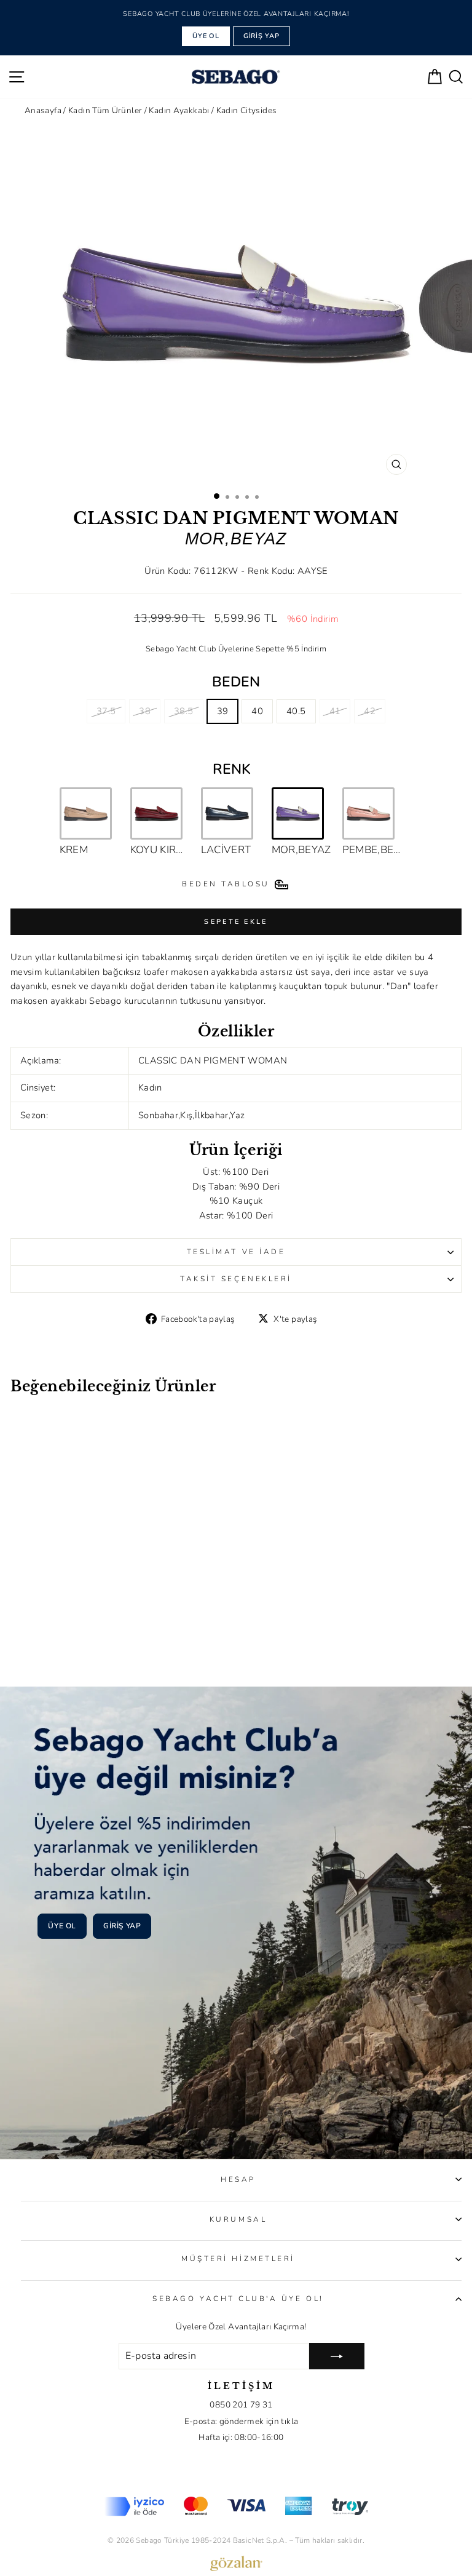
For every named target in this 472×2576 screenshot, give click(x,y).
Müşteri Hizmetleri (238, 2259)
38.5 (183, 711)
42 (370, 711)
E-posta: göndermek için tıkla (242, 2421)
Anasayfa (43, 110)
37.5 (106, 711)
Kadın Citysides (247, 110)
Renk (232, 769)
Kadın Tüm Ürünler (106, 110)
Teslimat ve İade (236, 1252)
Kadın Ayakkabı (180, 110)
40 (257, 711)
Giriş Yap (262, 36)
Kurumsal (238, 2219)
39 (223, 711)
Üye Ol (206, 36)
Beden (236, 682)
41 (335, 711)
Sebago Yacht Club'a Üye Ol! (238, 2299)
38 (145, 711)
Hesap (238, 2179)
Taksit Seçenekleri (236, 1279)
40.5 (296, 711)
